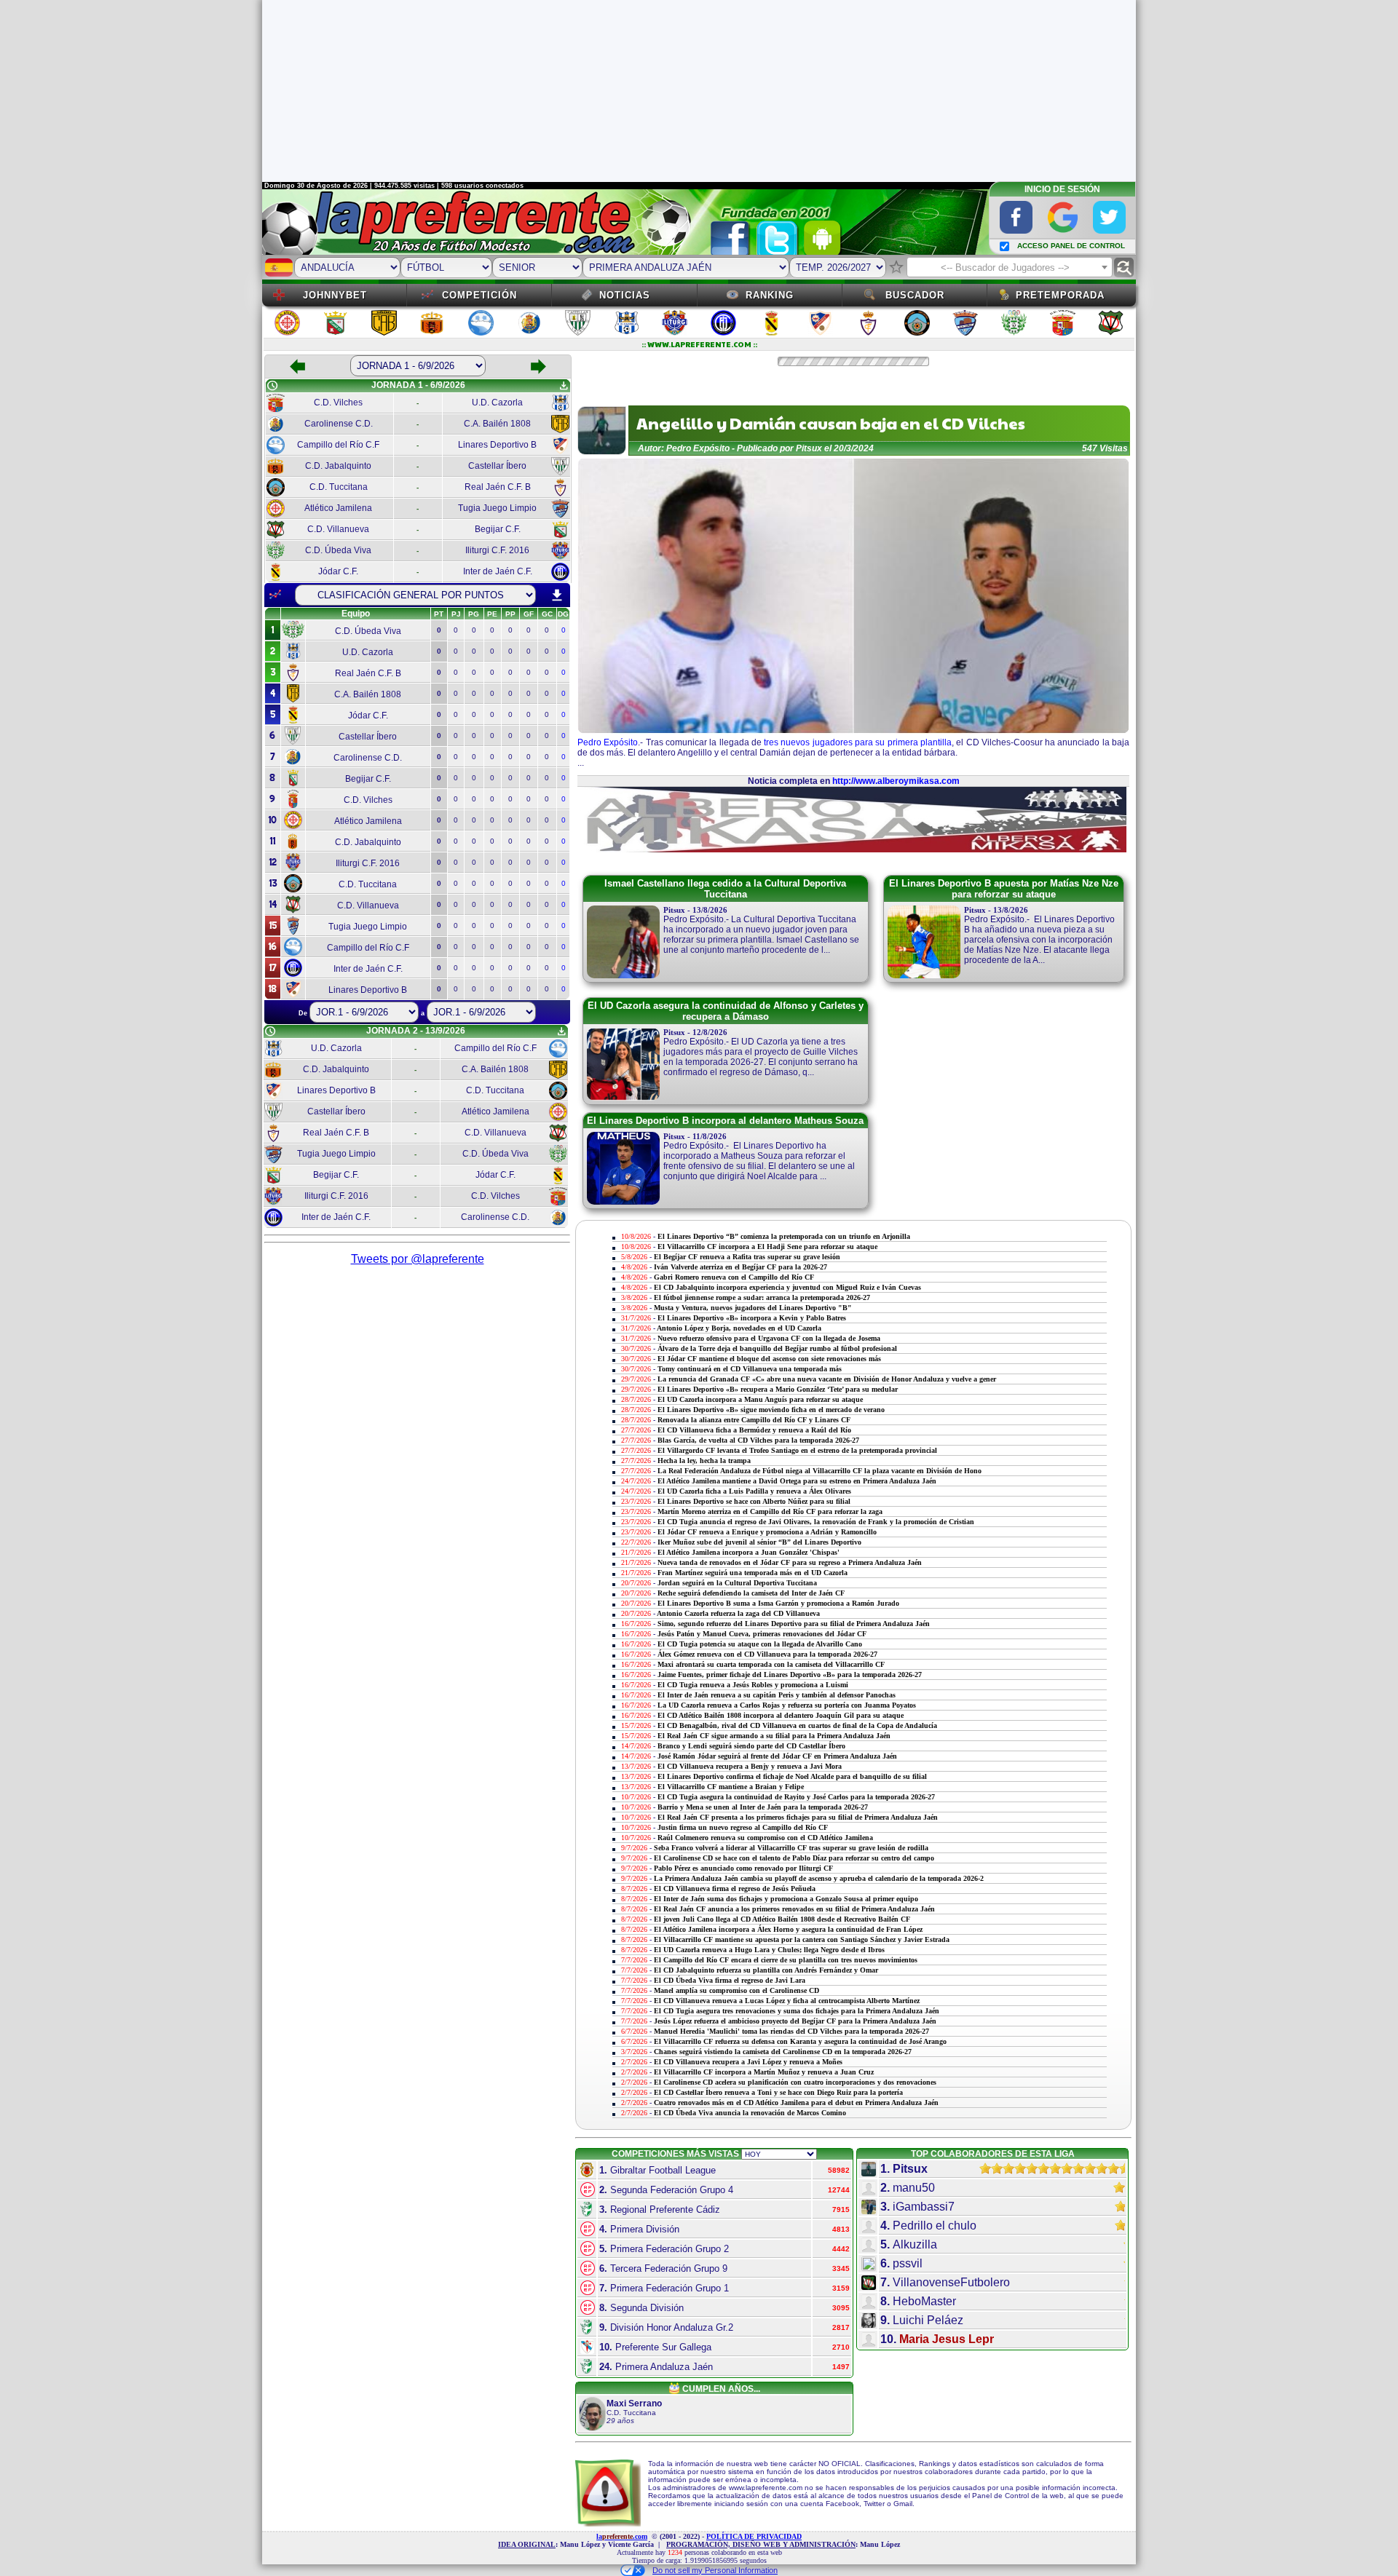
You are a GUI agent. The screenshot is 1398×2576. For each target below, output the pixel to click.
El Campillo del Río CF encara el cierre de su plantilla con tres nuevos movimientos (786, 1960)
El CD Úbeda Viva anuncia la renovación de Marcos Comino (750, 2113)
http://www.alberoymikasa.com (896, 781)
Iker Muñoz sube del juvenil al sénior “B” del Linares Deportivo (759, 1542)
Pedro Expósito (608, 742)
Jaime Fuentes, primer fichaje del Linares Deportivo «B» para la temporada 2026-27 (790, 1675)
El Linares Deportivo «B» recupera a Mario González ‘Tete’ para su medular (778, 1389)
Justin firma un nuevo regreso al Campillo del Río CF (743, 1827)
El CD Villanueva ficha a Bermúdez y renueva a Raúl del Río (754, 1430)
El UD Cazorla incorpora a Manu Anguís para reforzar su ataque (760, 1399)
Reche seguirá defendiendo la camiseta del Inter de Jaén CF (751, 1593)
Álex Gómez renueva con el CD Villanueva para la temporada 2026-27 (767, 1654)
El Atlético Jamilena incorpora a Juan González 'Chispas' (749, 1552)
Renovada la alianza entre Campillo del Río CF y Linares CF (754, 1420)
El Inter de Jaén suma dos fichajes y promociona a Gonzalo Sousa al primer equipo (786, 1899)
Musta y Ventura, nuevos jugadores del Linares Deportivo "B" (753, 1308)
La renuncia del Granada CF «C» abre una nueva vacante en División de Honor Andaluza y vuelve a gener (827, 1379)
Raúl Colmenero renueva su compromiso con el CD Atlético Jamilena (765, 1838)
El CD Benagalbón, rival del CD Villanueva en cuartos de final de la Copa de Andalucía (797, 1725)
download (557, 595)
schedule (272, 386)
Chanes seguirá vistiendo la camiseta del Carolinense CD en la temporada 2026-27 (783, 2052)
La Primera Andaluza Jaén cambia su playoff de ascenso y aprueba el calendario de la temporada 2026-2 (819, 1878)
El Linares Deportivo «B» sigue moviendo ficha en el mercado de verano (771, 1410)
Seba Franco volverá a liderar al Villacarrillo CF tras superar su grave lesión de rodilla (791, 1848)
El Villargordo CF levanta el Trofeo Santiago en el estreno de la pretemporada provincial (797, 1450)
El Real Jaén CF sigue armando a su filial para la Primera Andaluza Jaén (774, 1736)
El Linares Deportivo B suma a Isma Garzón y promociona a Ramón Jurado (778, 1603)
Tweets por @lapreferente (418, 1259)
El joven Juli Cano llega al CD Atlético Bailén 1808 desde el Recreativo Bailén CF (782, 1919)
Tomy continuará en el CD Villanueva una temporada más (750, 1369)
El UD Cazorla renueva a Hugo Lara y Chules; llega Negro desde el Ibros (769, 1950)
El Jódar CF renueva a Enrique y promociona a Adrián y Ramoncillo (767, 1532)
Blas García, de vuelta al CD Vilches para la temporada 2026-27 (758, 1440)
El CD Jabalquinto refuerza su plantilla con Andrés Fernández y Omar (766, 1970)
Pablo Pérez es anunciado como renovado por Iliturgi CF (743, 1868)
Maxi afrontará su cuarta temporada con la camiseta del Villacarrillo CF (771, 1664)
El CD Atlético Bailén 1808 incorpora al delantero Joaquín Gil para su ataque (781, 1715)
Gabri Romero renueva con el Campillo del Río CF (734, 1277)
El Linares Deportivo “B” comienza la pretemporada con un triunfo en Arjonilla (784, 1236)
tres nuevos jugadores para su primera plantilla (858, 742)
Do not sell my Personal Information (715, 2570)
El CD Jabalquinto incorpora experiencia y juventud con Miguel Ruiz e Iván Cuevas (787, 1287)
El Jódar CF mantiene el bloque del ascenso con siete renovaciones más (769, 1359)
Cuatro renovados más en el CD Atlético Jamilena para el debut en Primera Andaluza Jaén (796, 2103)
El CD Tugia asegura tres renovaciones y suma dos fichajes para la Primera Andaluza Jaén (797, 2011)
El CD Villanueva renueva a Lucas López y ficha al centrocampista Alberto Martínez (787, 2001)
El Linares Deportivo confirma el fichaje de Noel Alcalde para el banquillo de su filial (792, 1776)
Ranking (770, 295)
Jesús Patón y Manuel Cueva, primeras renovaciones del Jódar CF (762, 1634)
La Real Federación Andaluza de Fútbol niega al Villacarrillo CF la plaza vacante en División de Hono (820, 1471)
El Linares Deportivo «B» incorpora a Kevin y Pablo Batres (752, 1318)
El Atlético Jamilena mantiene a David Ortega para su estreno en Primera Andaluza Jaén (797, 1481)
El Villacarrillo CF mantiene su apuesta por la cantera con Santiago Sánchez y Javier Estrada (802, 1939)
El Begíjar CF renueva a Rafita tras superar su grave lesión (747, 1257)
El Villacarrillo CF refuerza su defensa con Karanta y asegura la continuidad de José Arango (800, 2041)
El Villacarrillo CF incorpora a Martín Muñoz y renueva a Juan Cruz (764, 2072)
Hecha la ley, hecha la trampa (704, 1461)
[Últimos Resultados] (275, 595)
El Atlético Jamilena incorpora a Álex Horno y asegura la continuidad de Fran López (788, 1929)
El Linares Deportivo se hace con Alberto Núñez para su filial (754, 1501)
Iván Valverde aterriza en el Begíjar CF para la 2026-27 (741, 1267)
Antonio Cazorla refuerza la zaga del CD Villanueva (738, 1613)
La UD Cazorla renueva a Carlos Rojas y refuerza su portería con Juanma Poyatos (787, 1705)
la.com (622, 2536)
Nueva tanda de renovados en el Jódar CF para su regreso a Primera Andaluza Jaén (790, 1562)
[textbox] (1010, 268)
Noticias (625, 295)
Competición (479, 295)
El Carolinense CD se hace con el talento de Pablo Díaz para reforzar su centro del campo (794, 1858)
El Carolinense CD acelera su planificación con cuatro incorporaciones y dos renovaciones (795, 2082)
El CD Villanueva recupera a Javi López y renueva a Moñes (748, 2062)
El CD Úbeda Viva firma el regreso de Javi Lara (730, 1980)
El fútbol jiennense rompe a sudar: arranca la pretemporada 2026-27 (762, 1297)
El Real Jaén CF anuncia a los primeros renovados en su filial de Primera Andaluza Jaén (794, 1909)
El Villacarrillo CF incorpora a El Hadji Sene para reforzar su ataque (767, 1247)
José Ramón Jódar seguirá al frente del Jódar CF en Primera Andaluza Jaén (777, 1756)
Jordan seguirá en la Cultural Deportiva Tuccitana (737, 1583)
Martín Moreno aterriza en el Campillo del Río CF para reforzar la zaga (770, 1511)
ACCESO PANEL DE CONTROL (1071, 246)
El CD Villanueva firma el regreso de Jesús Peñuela (735, 1889)
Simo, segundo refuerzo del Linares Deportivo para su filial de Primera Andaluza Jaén (794, 1624)
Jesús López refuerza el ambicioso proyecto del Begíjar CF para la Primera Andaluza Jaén (795, 2021)
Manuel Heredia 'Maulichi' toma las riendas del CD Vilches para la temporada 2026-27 (791, 2031)
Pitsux (809, 448)
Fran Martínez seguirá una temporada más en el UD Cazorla (753, 1573)
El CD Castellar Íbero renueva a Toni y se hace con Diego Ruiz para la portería (778, 2092)
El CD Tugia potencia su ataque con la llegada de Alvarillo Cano (760, 1644)
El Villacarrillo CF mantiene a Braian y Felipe (731, 1787)
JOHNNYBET (335, 295)
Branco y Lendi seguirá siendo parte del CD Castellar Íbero (751, 1746)
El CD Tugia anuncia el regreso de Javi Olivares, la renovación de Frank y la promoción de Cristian (816, 1522)
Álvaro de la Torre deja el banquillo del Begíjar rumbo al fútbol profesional (777, 1348)
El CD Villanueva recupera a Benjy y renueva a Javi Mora (750, 1766)
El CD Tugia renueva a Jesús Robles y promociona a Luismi (753, 1685)
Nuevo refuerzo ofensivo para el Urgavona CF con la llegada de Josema (769, 1338)
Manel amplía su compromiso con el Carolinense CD (736, 1990)
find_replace (1124, 267)
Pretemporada (1060, 295)
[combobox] (1010, 267)
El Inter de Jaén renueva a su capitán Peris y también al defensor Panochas (777, 1695)
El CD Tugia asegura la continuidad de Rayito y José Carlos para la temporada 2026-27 (796, 1797)
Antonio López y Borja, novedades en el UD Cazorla (739, 1328)
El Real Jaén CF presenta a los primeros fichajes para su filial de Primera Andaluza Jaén (798, 1817)
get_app (564, 386)
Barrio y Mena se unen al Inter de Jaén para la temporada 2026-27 (763, 1807)
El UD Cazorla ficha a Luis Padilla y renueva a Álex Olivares (754, 1491)
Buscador (915, 295)
